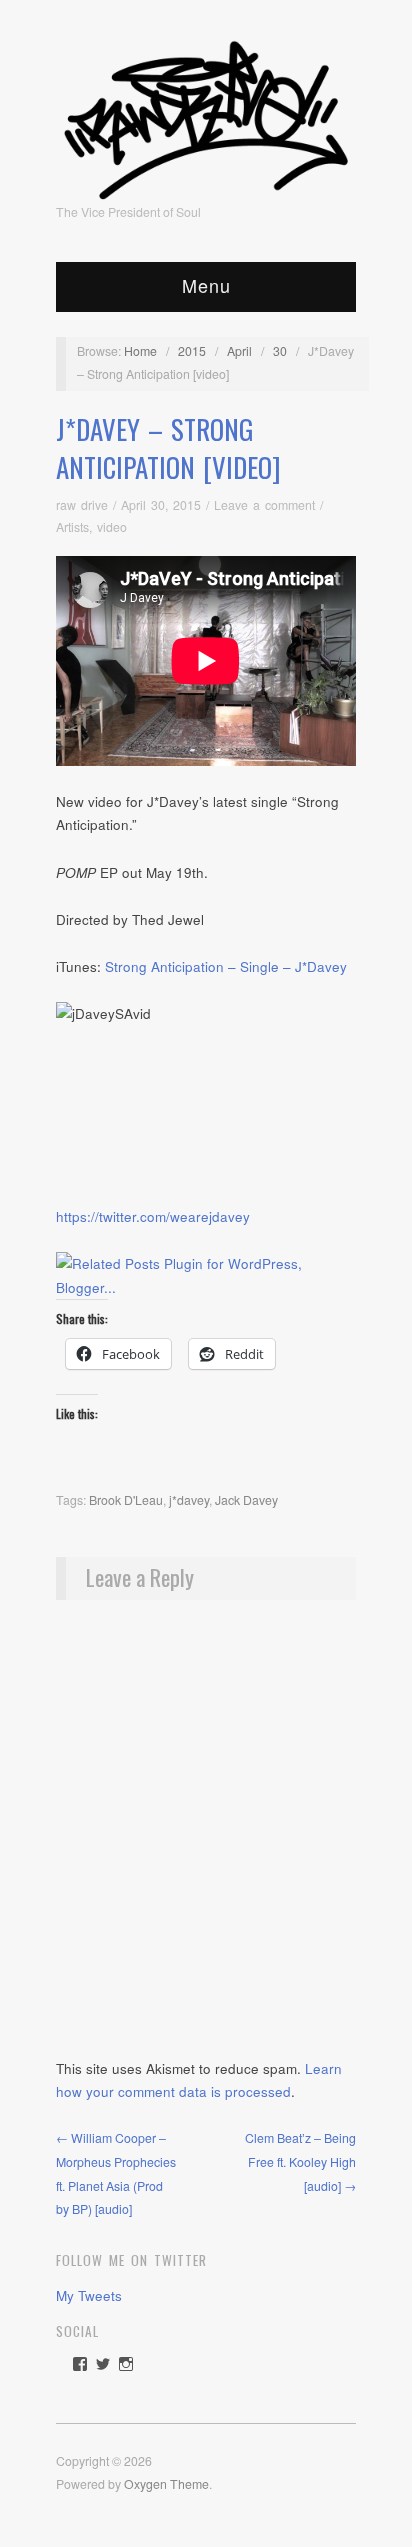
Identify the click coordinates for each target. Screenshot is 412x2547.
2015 (192, 351)
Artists (72, 527)
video (112, 527)
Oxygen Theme (166, 2484)
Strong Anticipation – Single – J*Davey (226, 966)
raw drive (82, 505)
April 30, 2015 (161, 505)
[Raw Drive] (206, 114)
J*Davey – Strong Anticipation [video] (168, 448)
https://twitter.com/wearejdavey (153, 1216)
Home (140, 351)
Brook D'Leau (126, 1500)
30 (280, 351)
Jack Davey (246, 1500)
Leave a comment (264, 505)
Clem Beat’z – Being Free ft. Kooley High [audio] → (300, 2161)
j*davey (189, 1500)
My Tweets (89, 2295)
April (239, 351)
